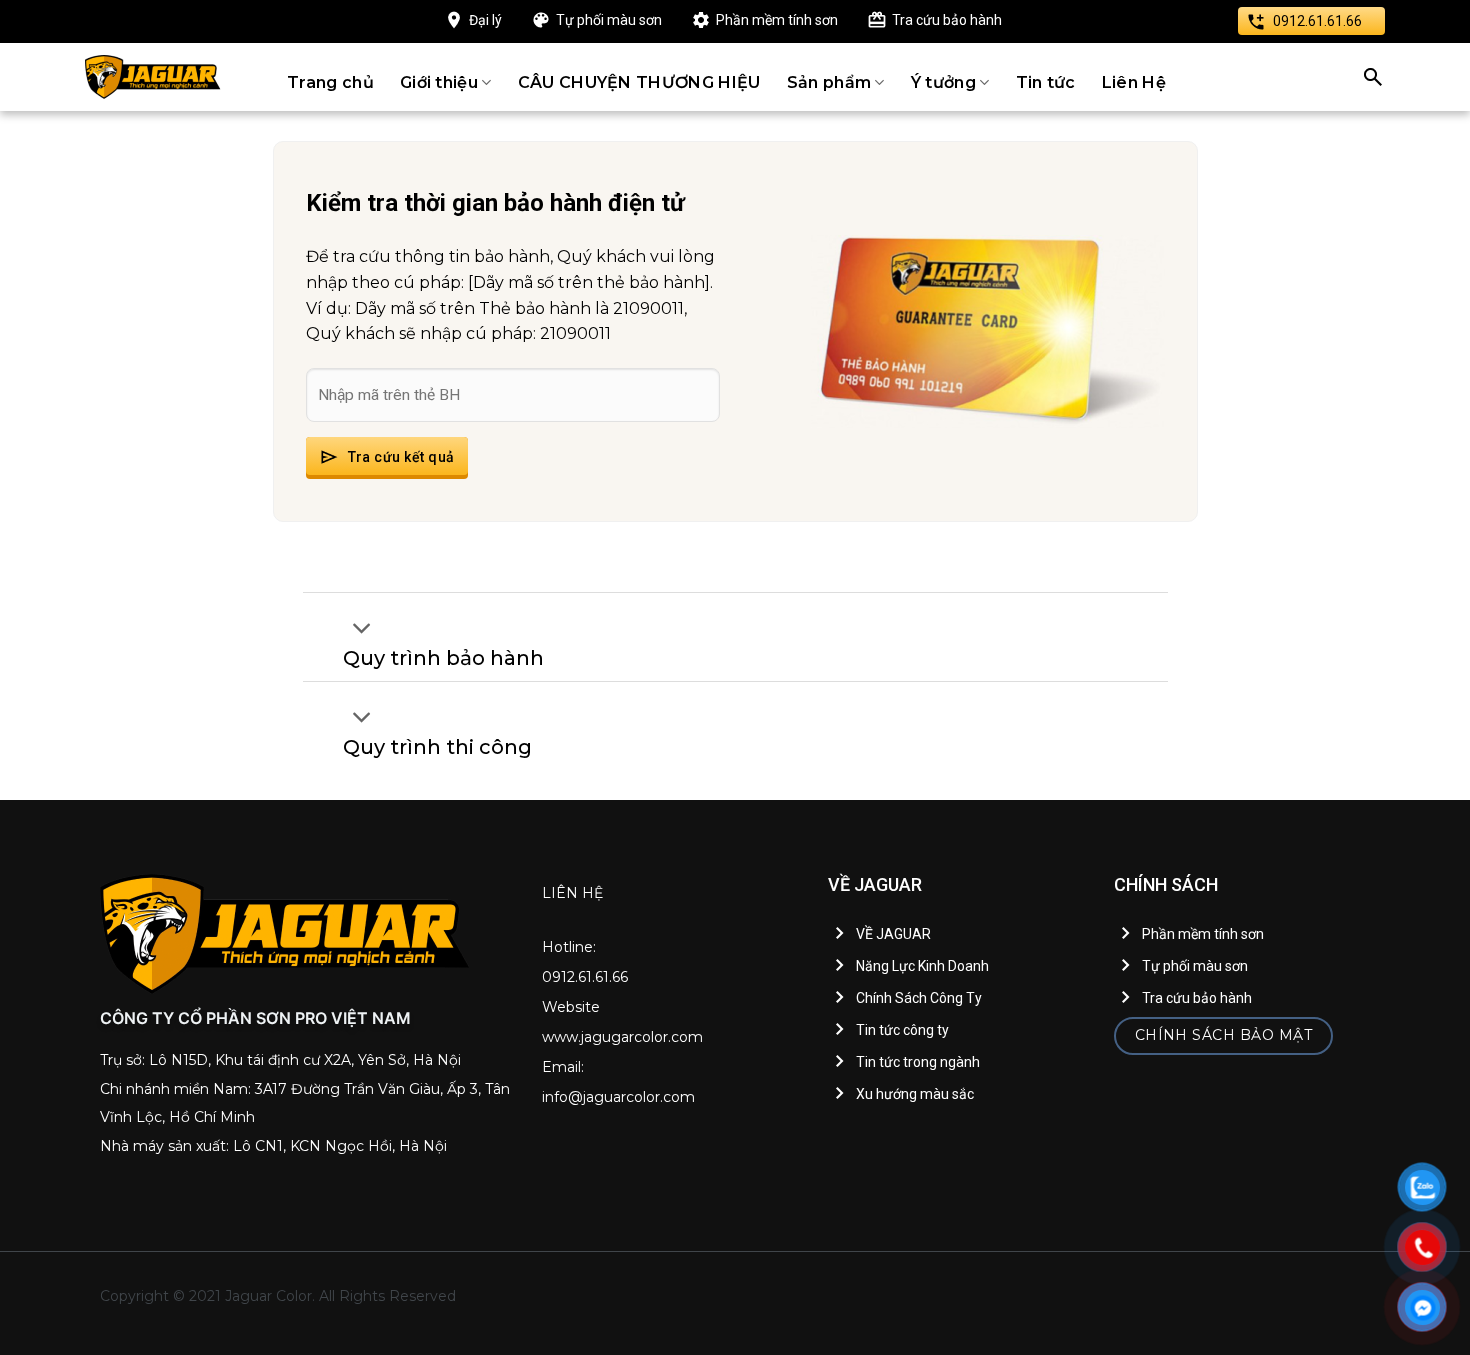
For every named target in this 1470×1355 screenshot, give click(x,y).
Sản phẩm (829, 82)
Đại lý (485, 20)
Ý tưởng (943, 82)
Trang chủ (330, 82)
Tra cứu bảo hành (947, 20)
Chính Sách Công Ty (919, 998)
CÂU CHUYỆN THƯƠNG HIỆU (639, 82)
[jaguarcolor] (153, 77)
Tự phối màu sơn (609, 20)
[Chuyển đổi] (362, 630)
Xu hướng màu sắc (915, 1094)
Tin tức (1046, 82)
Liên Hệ (1134, 82)
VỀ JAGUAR (893, 934)
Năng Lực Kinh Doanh (922, 966)
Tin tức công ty (902, 1030)
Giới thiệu (439, 82)
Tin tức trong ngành (918, 1062)
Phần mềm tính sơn (777, 20)
